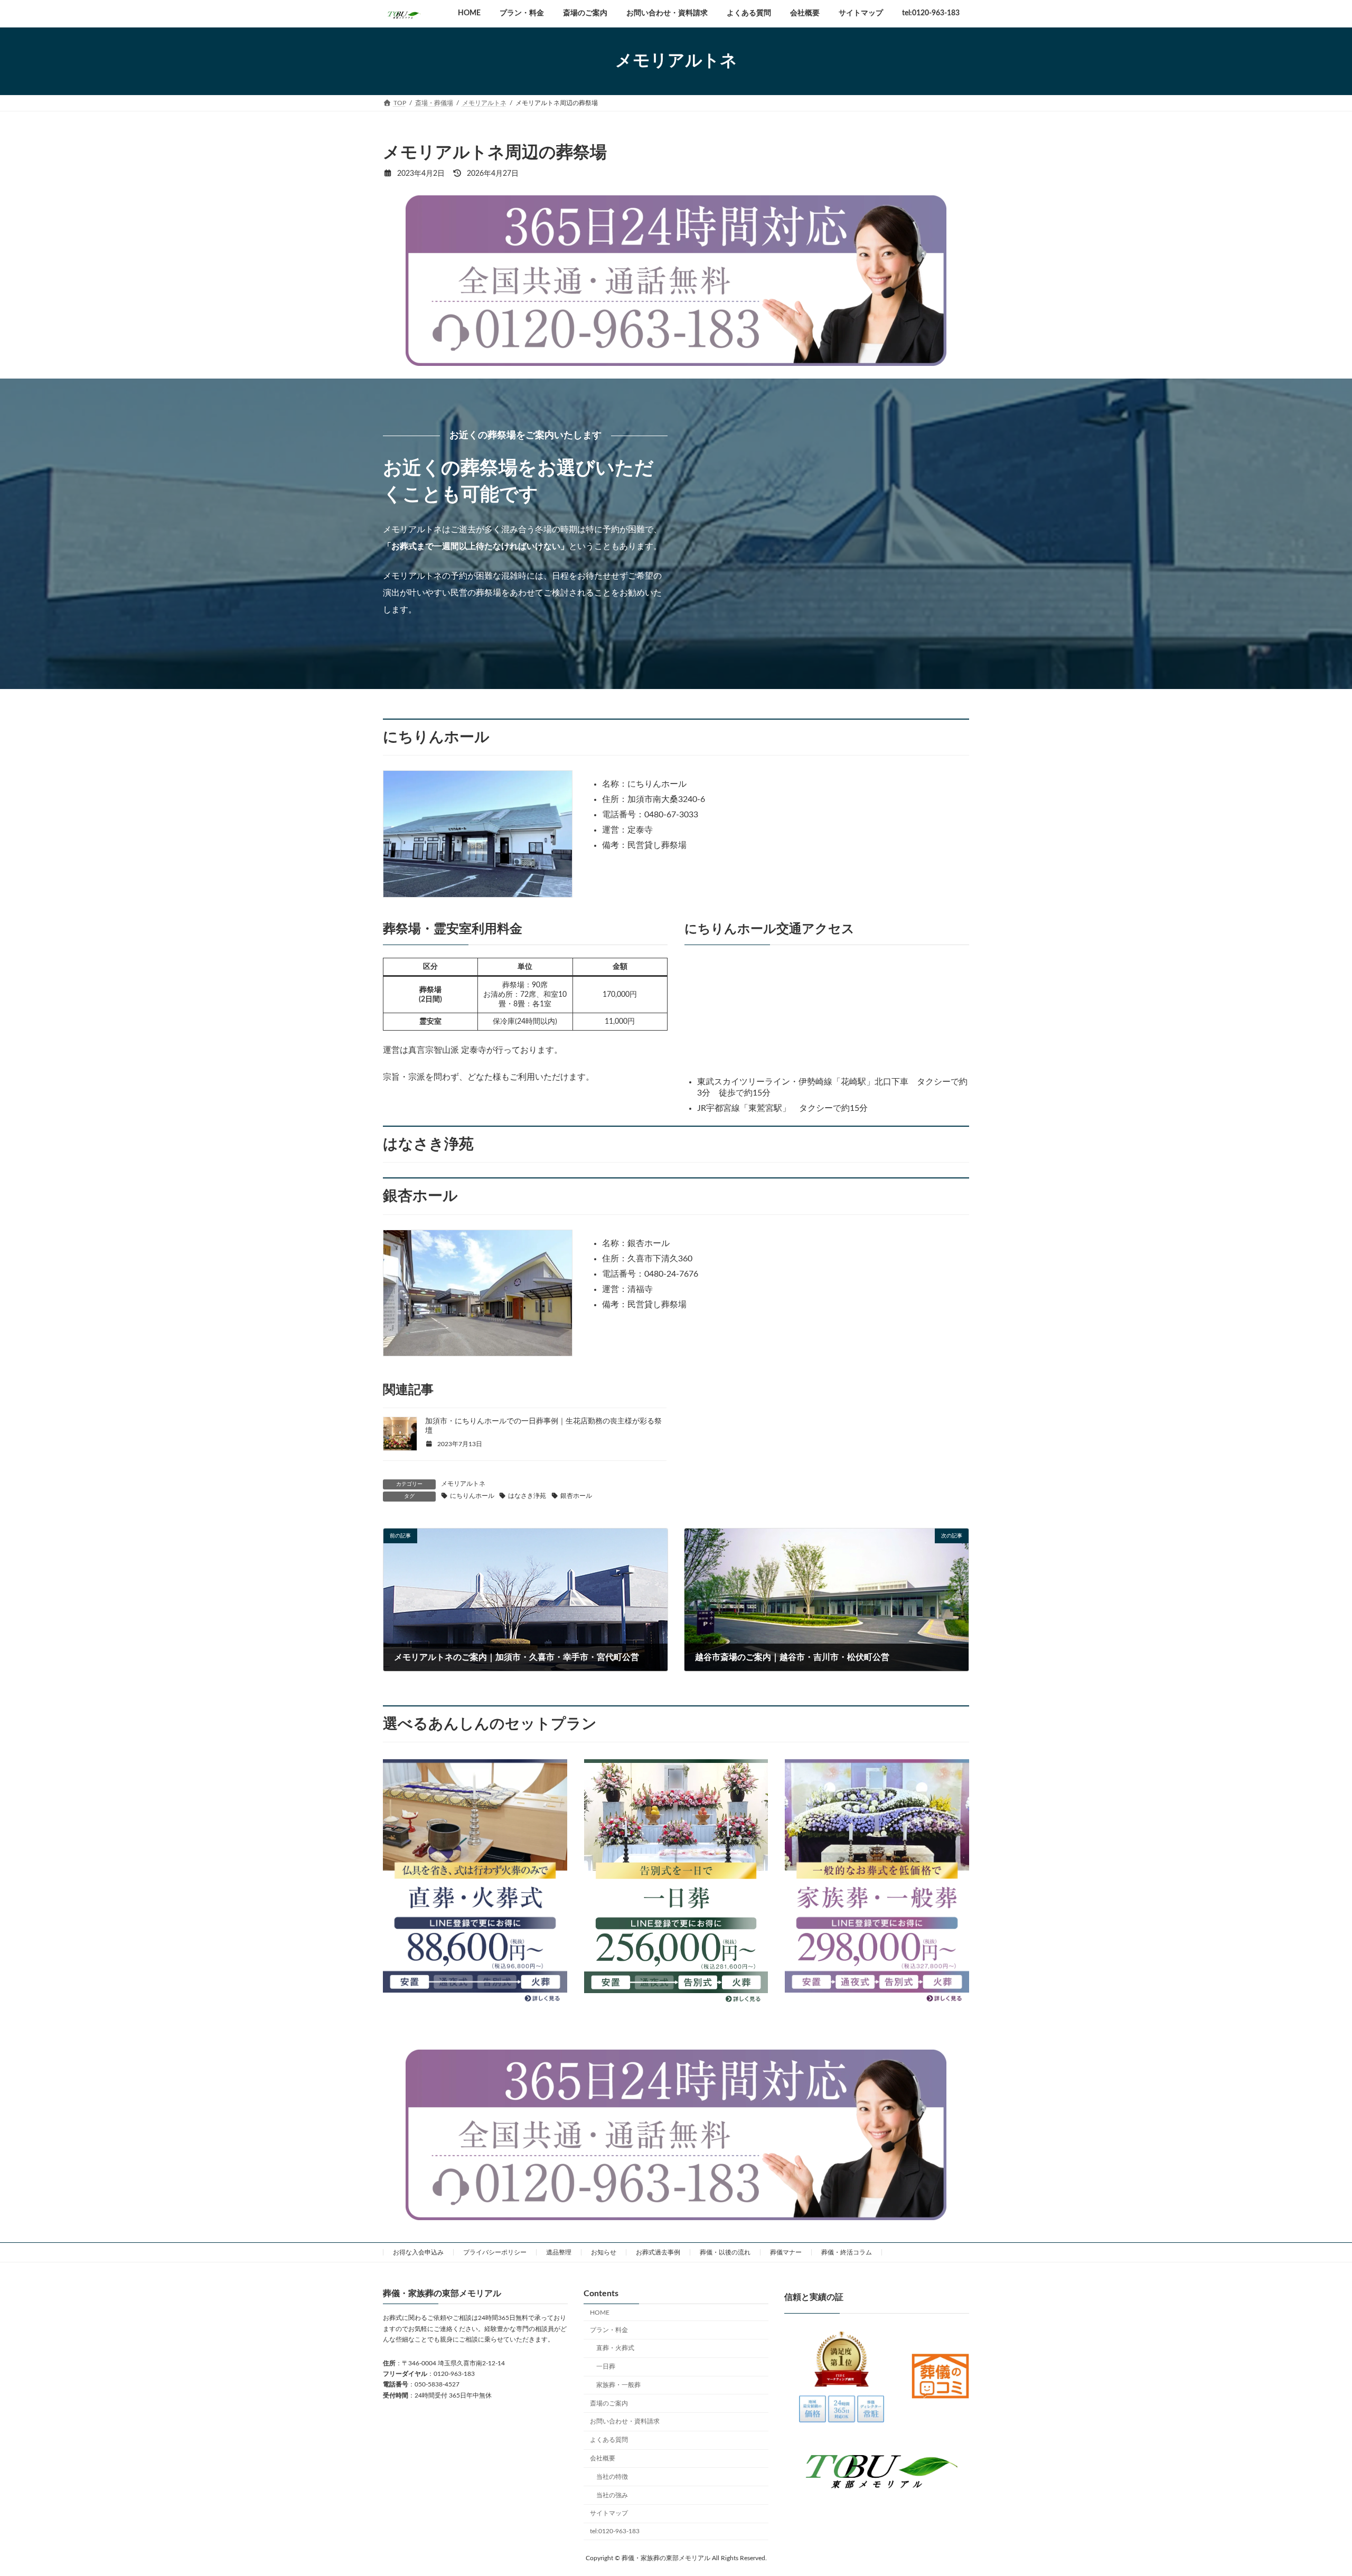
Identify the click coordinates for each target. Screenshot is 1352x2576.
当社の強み (612, 2495)
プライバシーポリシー (495, 2252)
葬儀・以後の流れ (725, 2252)
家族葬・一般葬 (618, 2384)
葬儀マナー (786, 2252)
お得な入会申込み (418, 2252)
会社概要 (603, 2458)
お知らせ (604, 2252)
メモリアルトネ (463, 1484)
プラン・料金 (609, 2329)
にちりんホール (472, 1496)
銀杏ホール (576, 1496)
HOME (600, 2312)
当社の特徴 (612, 2476)
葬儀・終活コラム (847, 2252)
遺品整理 (559, 2252)
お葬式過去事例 (658, 2252)
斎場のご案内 (609, 2403)
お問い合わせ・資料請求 (625, 2421)
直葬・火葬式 (615, 2348)
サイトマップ (609, 2513)
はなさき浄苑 (527, 1496)
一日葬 (606, 2366)
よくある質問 (609, 2440)
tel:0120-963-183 (615, 2531)
